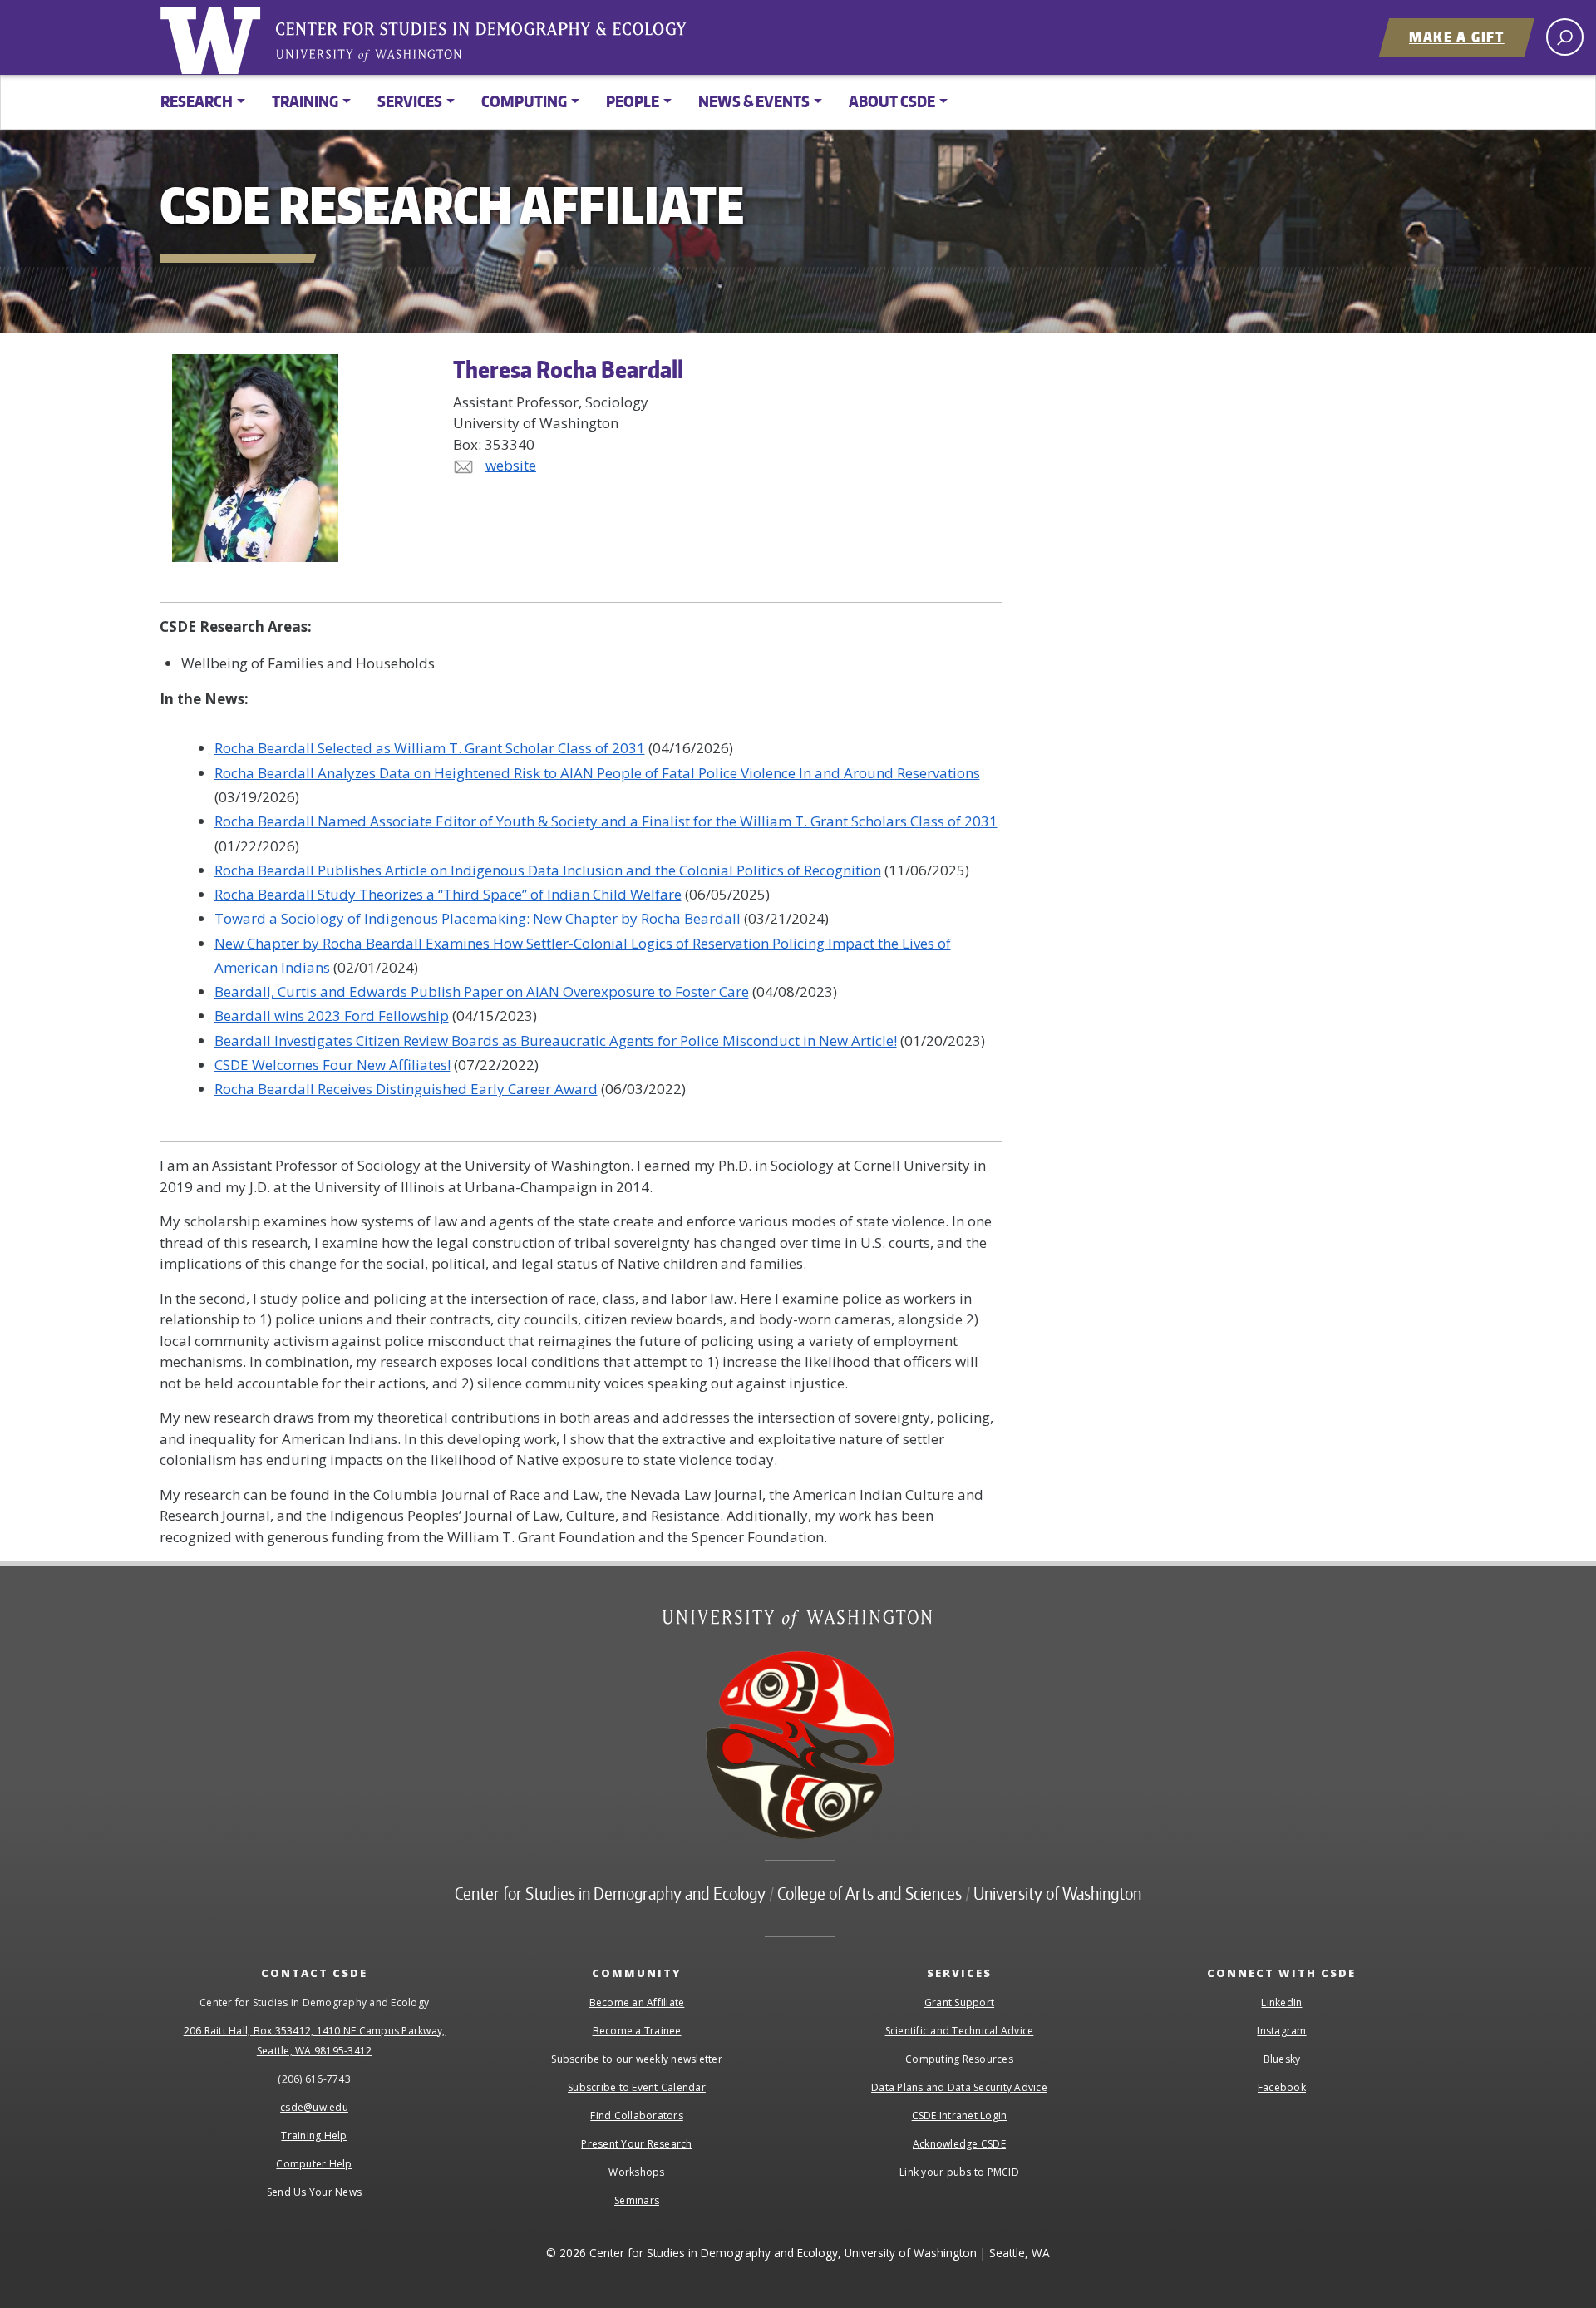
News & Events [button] (754, 101)
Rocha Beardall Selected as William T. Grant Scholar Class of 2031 (430, 748)
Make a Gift (1457, 37)
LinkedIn (1281, 2002)
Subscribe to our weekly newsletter (637, 2059)
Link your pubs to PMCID (959, 2172)
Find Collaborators (637, 2116)
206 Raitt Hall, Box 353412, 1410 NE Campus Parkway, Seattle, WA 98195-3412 (315, 2041)
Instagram (1281, 2031)
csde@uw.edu (314, 2107)
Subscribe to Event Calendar (637, 2087)
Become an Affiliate (637, 2002)
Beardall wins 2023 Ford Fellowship (332, 1016)
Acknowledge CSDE (959, 2144)
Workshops (636, 2172)
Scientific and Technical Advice (960, 2031)
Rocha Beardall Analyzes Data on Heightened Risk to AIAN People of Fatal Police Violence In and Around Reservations (597, 773)
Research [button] (197, 101)
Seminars (637, 2200)
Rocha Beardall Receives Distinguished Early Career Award (406, 1089)
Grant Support (959, 2002)
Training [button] (305, 101)
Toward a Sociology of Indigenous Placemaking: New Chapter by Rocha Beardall (478, 918)
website (511, 465)
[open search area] (1565, 37)
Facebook (1282, 2087)
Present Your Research (636, 2144)
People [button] (633, 101)
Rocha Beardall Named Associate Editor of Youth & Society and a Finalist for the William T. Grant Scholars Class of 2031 (606, 821)
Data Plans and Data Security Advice (959, 2087)
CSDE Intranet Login (960, 2116)
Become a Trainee (637, 2031)
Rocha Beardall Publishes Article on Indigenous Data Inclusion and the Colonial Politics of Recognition (548, 870)
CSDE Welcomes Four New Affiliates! (332, 1065)
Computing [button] (524, 101)
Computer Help (314, 2164)
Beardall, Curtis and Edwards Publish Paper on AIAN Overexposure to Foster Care (482, 991)
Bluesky (1282, 2059)
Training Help (314, 2135)
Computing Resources (959, 2059)
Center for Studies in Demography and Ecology (492, 46)
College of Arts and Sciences (869, 1893)
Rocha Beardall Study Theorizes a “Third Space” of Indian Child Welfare (448, 894)
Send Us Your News (314, 2192)
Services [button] (410, 101)
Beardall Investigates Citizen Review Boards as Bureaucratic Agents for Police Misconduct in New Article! (556, 1041)
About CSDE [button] (892, 101)
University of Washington (214, 37)
